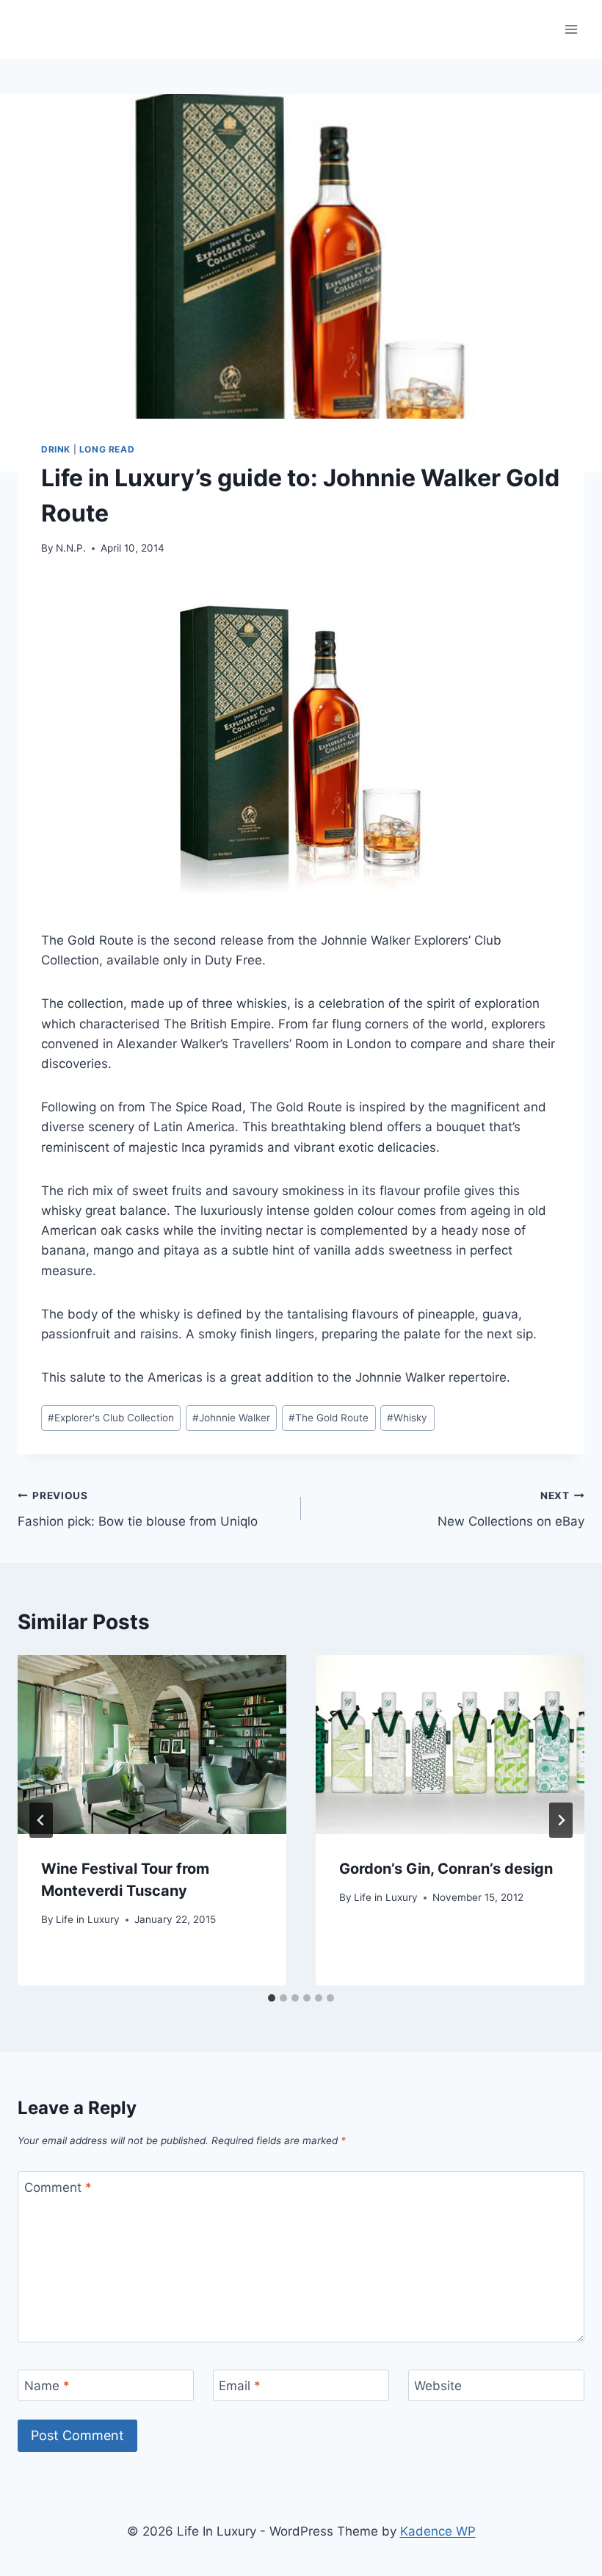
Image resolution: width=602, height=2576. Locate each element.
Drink (56, 449)
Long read (107, 449)
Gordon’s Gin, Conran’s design (446, 1869)
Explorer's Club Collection (111, 1418)
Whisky (407, 1418)
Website (438, 2386)
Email (240, 2386)
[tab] (272, 1998)
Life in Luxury (88, 1919)
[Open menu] (571, 29)
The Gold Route (329, 1418)
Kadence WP (438, 2531)
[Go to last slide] (41, 1820)
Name (47, 2386)
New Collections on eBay (511, 1509)
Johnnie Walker (231, 1418)
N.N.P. (71, 548)
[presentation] (152, 1745)
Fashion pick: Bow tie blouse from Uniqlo (138, 1509)
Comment (58, 2187)
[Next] (561, 1820)
